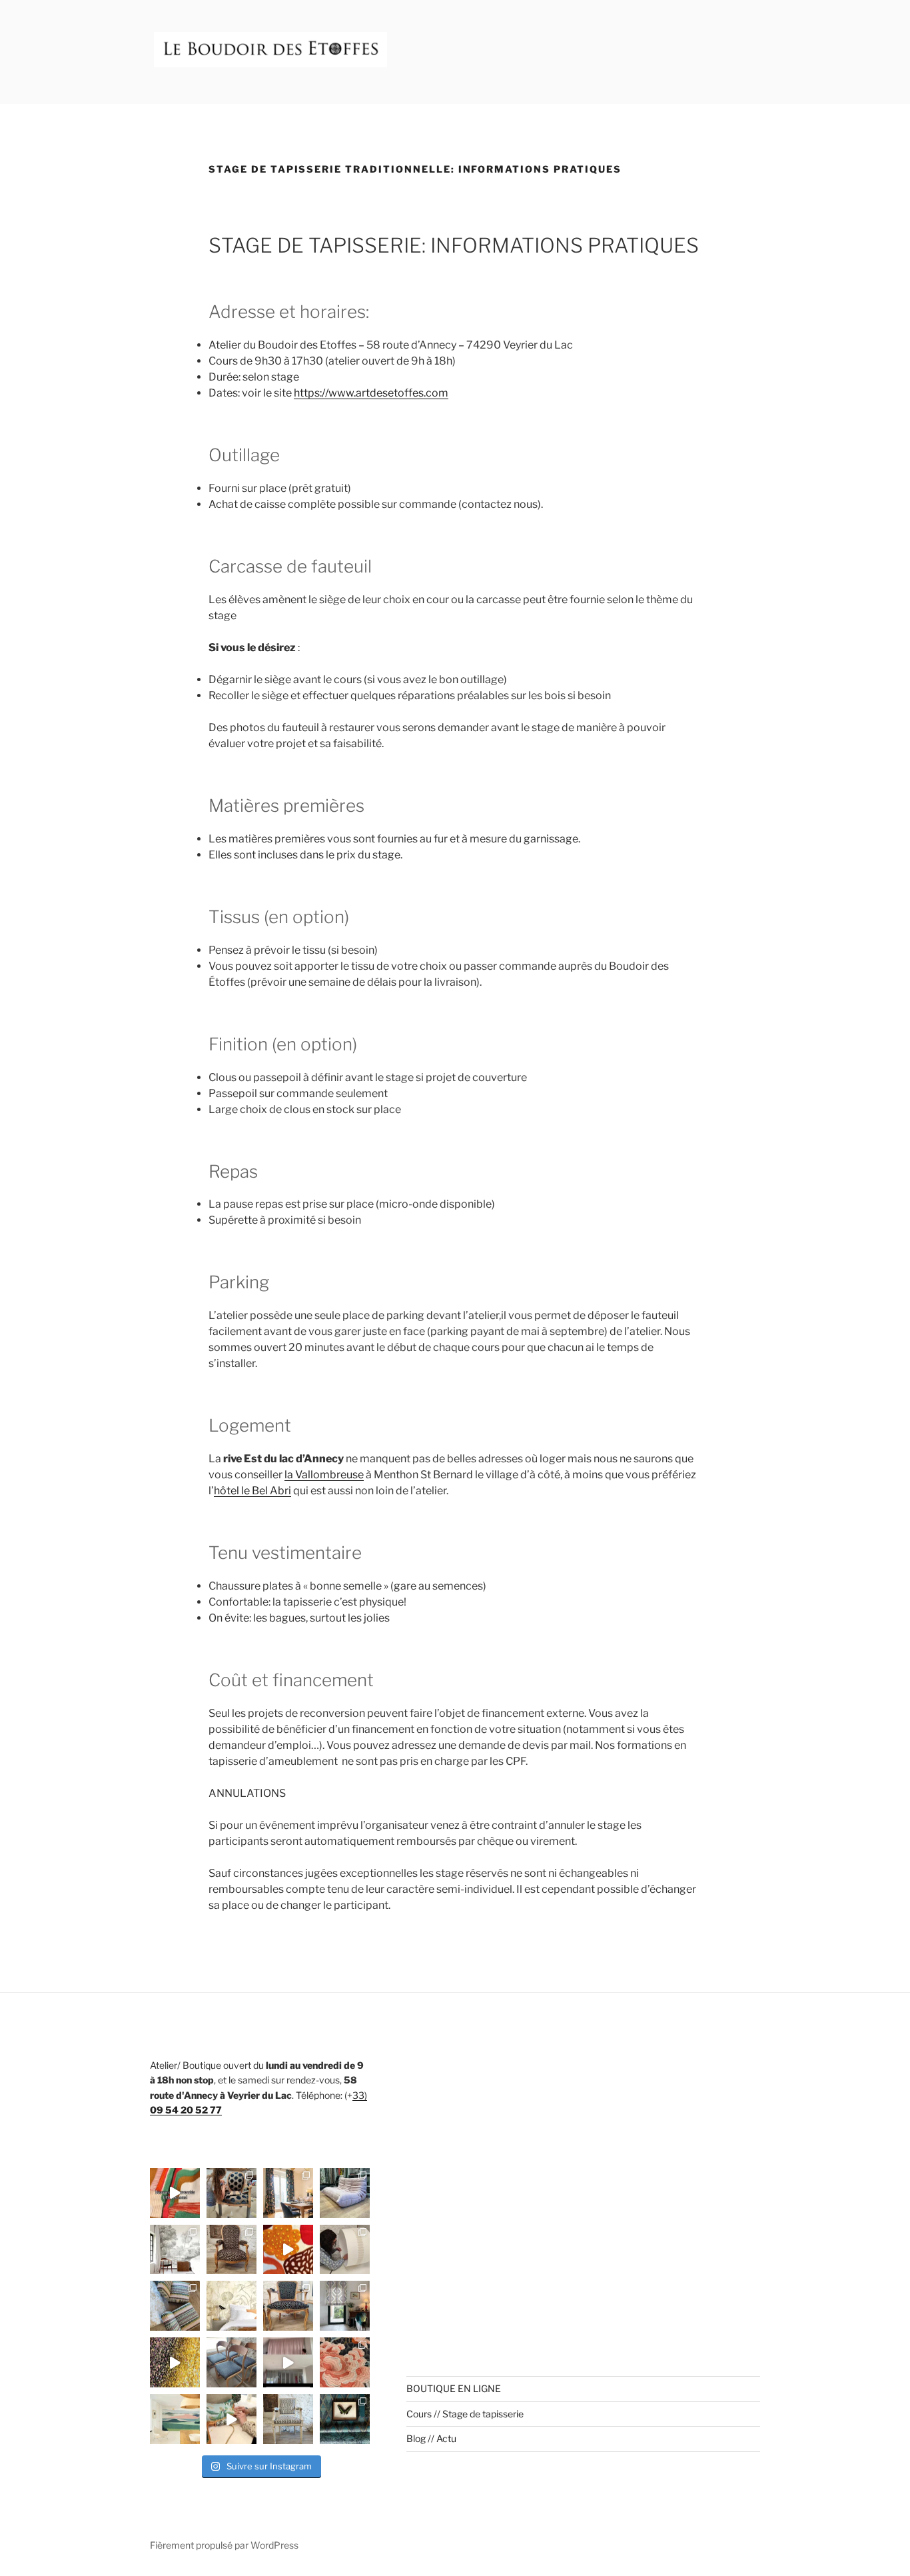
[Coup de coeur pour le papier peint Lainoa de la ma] (175, 2419)
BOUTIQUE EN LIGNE (454, 2388)
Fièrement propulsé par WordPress (224, 2545)
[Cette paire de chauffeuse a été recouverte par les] (175, 2306)
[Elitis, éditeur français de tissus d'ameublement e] (175, 2193)
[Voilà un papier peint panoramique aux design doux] (231, 2306)
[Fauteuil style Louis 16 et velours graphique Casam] (288, 2419)
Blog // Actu (431, 2438)
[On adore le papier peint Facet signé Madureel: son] (345, 2419)
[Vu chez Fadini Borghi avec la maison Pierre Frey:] (175, 2362)
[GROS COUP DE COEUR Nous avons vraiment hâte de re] (345, 2362)
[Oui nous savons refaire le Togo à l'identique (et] (345, 2193)
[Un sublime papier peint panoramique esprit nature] (175, 2250)
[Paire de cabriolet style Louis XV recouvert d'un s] (288, 2306)
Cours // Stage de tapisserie (465, 2414)
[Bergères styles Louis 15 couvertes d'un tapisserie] (231, 2419)
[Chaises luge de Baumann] (231, 2362)
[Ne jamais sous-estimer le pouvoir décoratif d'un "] (231, 2250)
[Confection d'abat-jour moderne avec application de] (345, 2250)
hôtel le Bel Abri (252, 1491)
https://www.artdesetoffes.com (371, 393)
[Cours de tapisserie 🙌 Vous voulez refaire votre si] (231, 2193)
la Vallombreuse (324, 1475)
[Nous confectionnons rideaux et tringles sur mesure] (288, 2362)
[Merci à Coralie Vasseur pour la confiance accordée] (288, 2193)
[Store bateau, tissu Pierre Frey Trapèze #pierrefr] (345, 2306)
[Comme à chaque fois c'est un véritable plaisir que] (288, 2250)
